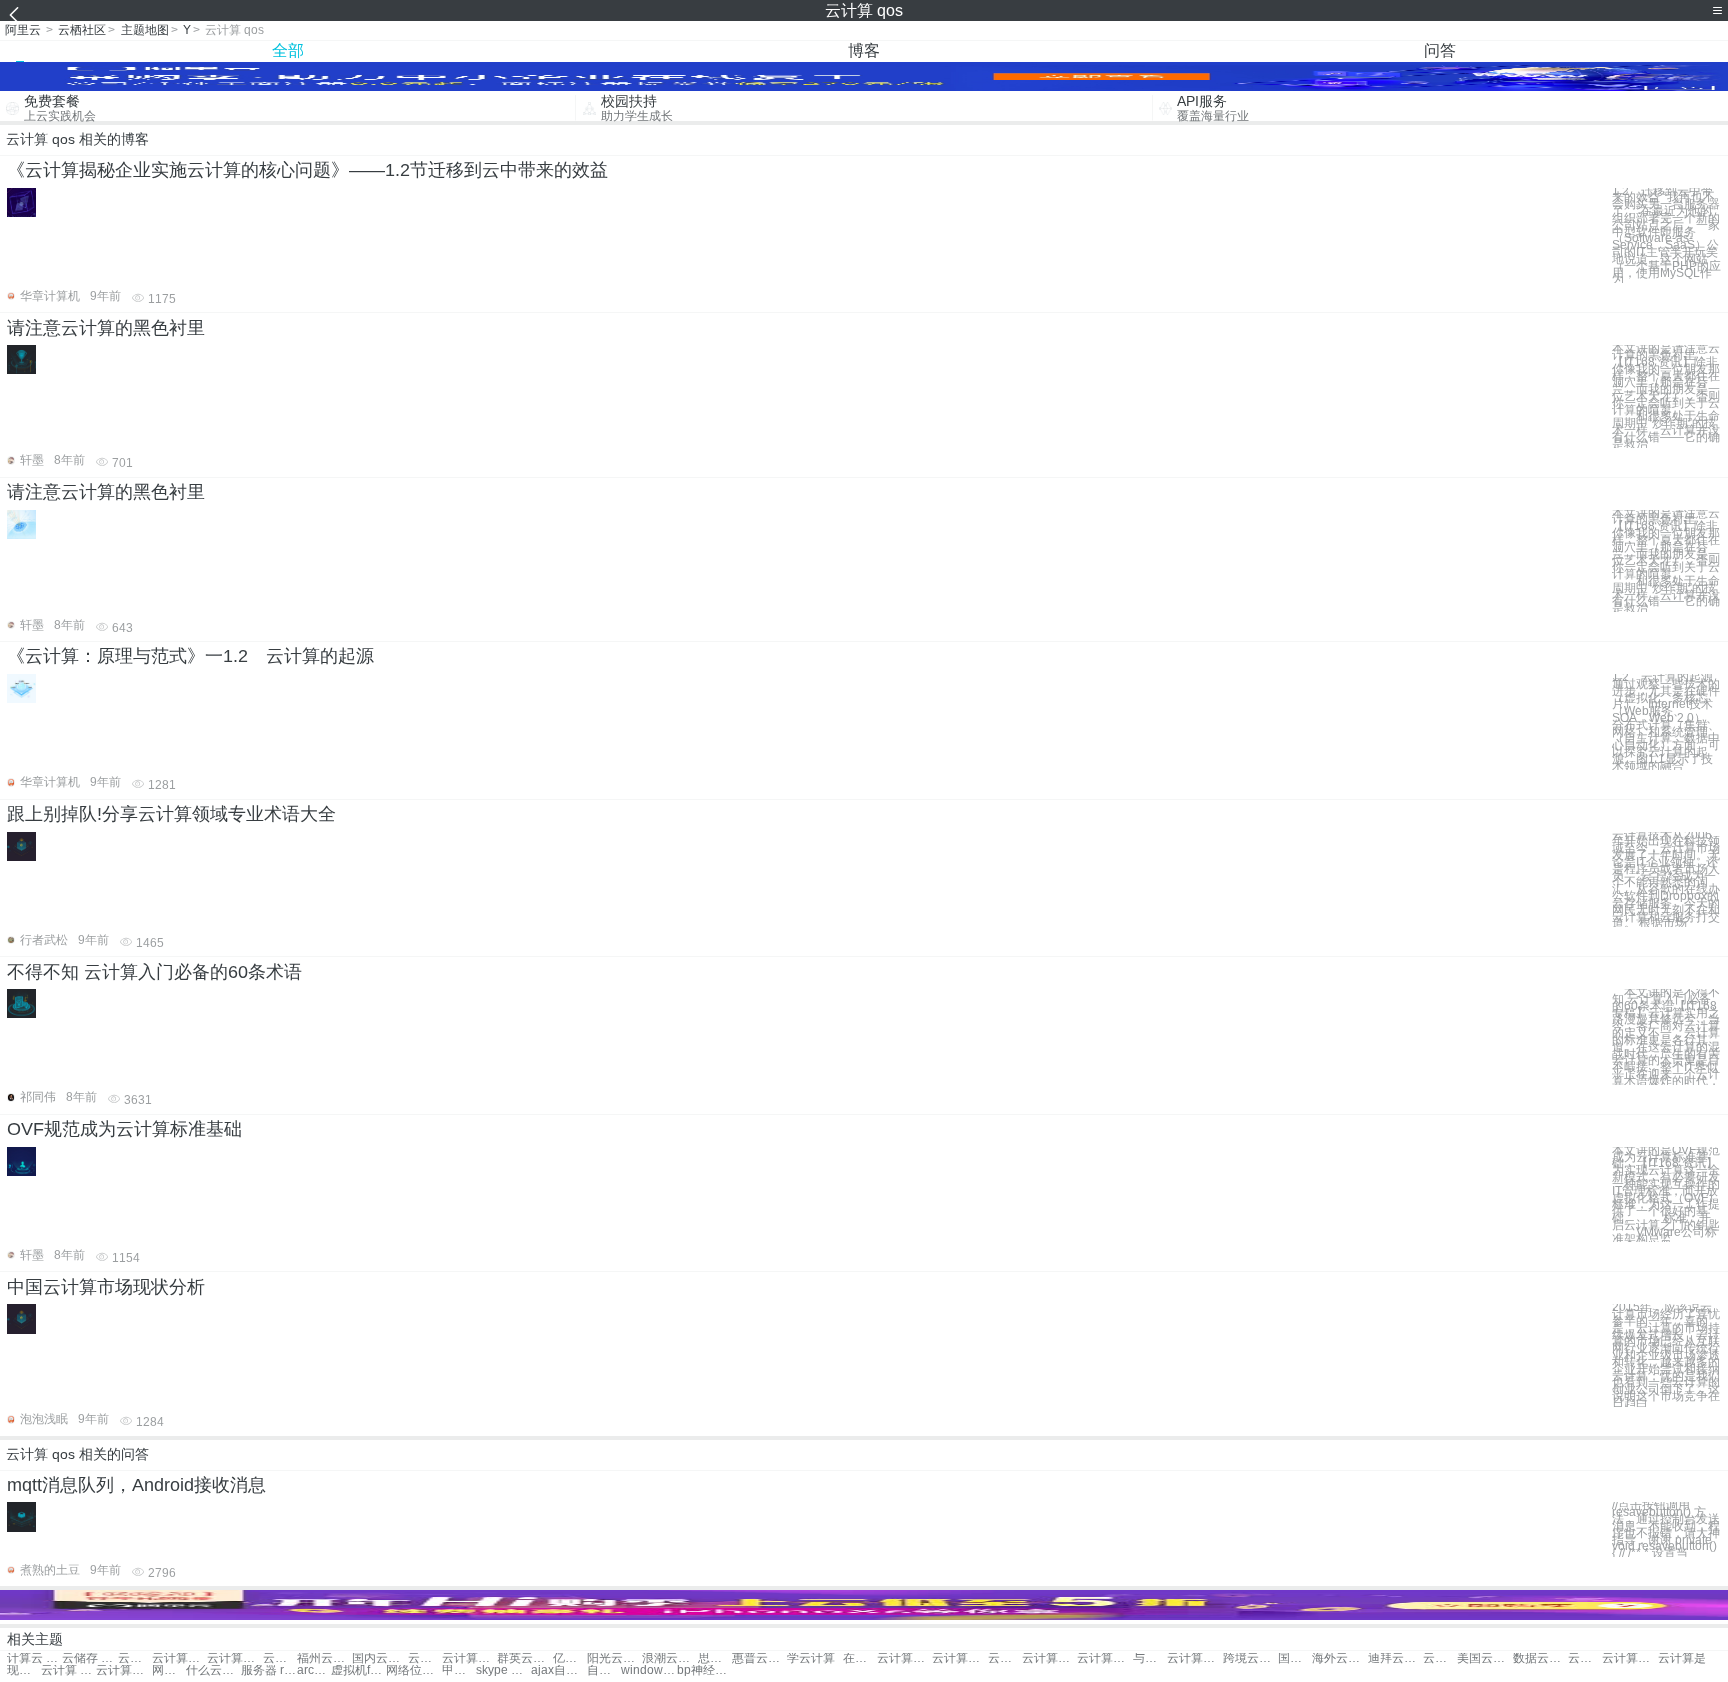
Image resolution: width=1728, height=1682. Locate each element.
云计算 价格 (68, 1670)
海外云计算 (1339, 1658)
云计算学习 (123, 1670)
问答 (1440, 50)
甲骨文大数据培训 (459, 1670)
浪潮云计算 (669, 1658)
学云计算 (811, 1658)
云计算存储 (1194, 1658)
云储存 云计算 (89, 1658)
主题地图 (145, 30)
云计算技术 (135, 1658)
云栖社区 (82, 30)
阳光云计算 (614, 1658)
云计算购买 (425, 1658)
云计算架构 (179, 1658)
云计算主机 (469, 1658)
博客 (864, 50)
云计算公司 (1629, 1658)
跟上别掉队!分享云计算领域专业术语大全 (171, 814)
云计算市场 (1440, 1658)
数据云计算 (1540, 1658)
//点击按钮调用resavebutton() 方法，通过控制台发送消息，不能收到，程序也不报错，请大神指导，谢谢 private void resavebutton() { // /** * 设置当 (1666, 1529)
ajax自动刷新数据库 (558, 1670)
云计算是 (1682, 1658)
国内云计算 (379, 1658)
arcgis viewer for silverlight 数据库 (314, 1670)
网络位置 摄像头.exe (413, 1670)
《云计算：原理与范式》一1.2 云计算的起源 (190, 656)
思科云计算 (715, 1658)
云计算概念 (959, 1658)
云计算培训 (1104, 1658)
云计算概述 (1049, 1658)
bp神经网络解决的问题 (704, 1670)
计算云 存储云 (34, 1658)
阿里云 (23, 30)
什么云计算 (213, 1670)
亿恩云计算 (570, 1658)
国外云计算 (1295, 1658)
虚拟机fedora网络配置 (358, 1670)
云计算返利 (1585, 1658)
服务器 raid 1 (268, 1670)
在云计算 (860, 1658)
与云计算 (1150, 1658)
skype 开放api (503, 1670)
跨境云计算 (1250, 1658)
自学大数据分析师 (604, 1670)
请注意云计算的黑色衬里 (106, 328)
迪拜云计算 (1395, 1658)
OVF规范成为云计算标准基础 (124, 1129)
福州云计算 (324, 1658)
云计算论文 (904, 1658)
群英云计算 (524, 1658)
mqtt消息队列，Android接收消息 (136, 1485)
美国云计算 (1484, 1658)
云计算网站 (280, 1658)
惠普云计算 (759, 1658)
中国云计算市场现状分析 (106, 1287)
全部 (288, 50)
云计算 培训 (1005, 1658)
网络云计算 (169, 1670)
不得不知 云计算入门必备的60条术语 (154, 972)
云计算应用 (234, 1658)
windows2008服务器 (648, 1670)
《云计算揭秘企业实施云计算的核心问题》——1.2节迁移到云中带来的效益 (307, 170)
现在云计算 (24, 1670)
